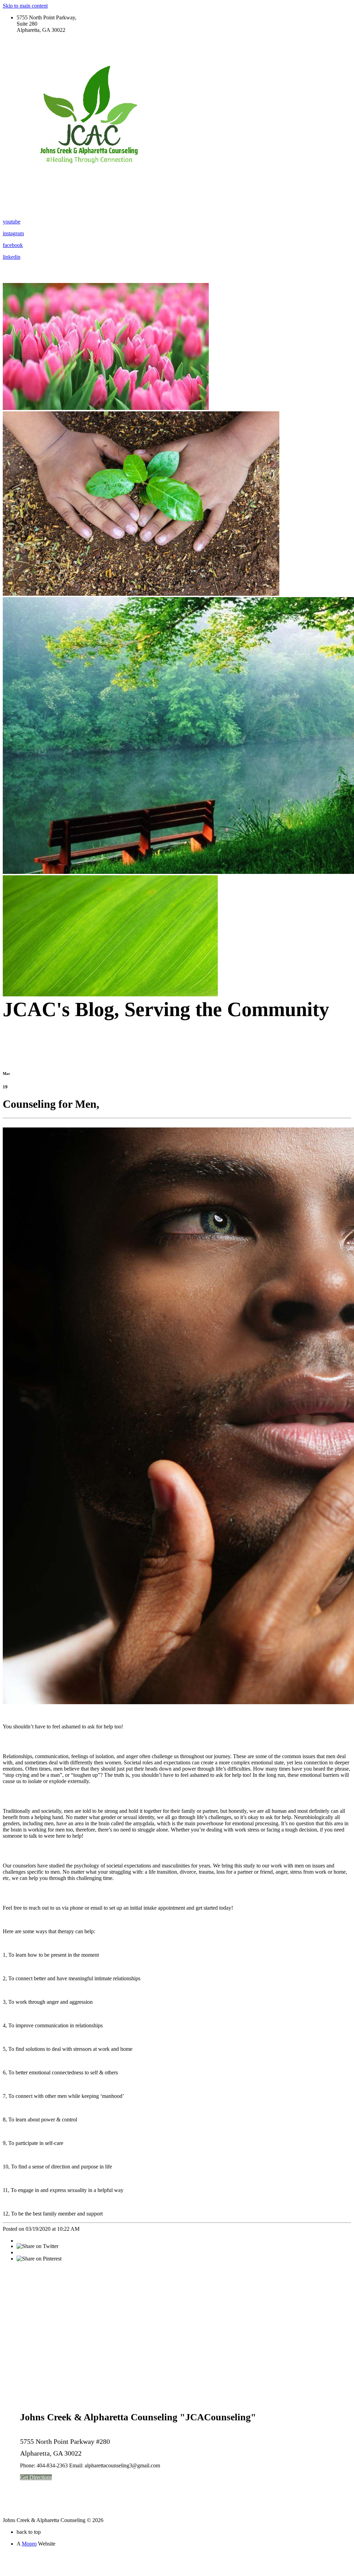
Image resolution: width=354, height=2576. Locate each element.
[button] (36, 2477)
